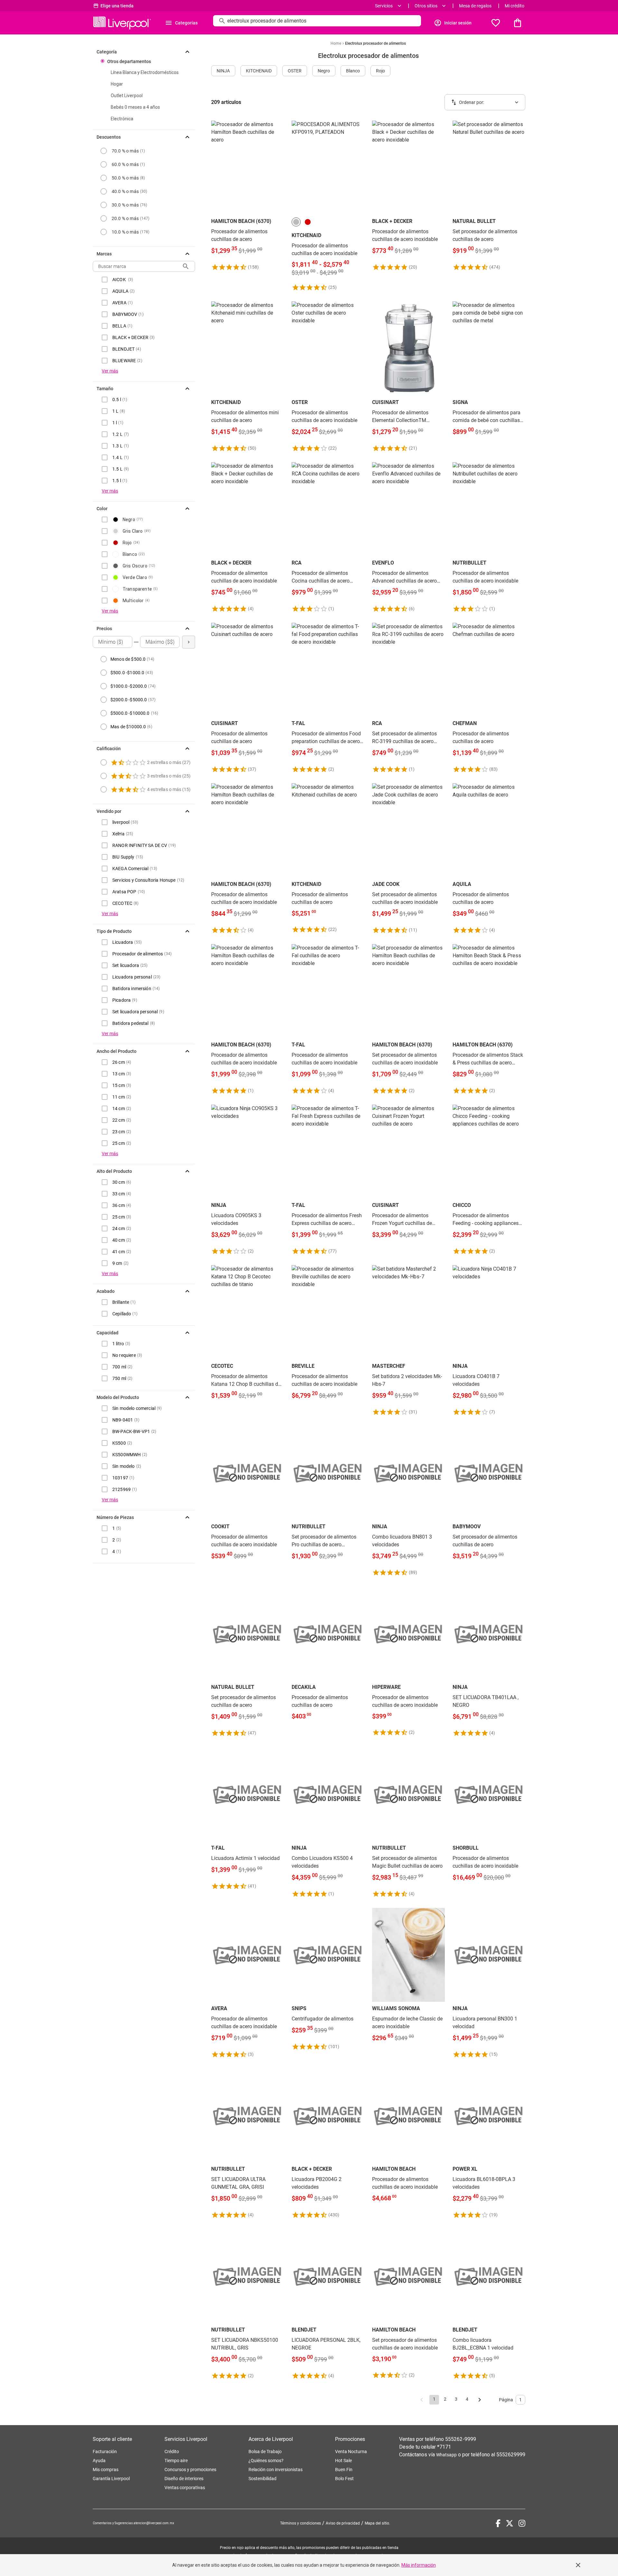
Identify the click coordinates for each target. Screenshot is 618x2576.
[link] (248, 196)
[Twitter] (510, 2523)
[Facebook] (498, 2523)
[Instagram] (522, 2523)
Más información (419, 2565)
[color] (296, 222)
